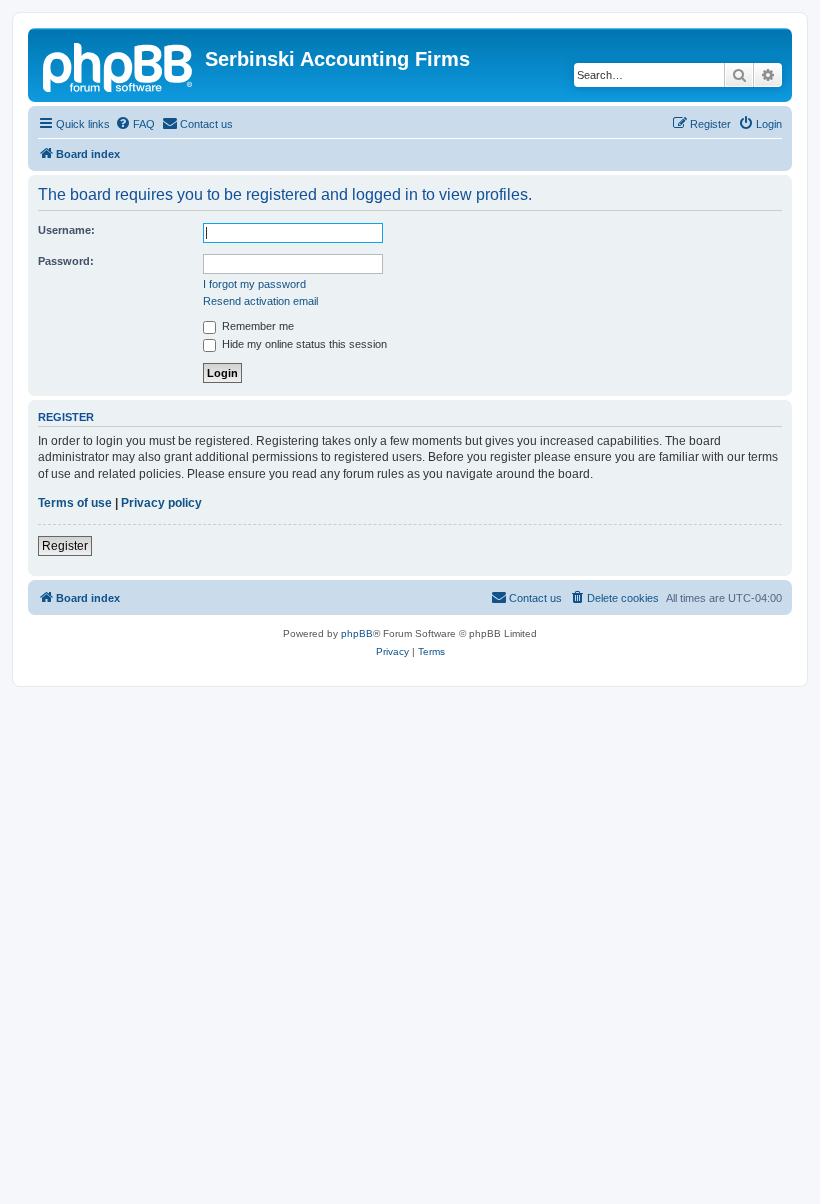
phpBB (357, 633)
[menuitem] (135, 124)
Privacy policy (161, 503)
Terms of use (75, 503)
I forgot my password (254, 284)
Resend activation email (260, 301)
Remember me (256, 326)
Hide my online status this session (303, 344)
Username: (66, 230)
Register (65, 546)
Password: (66, 261)
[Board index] (119, 65)
